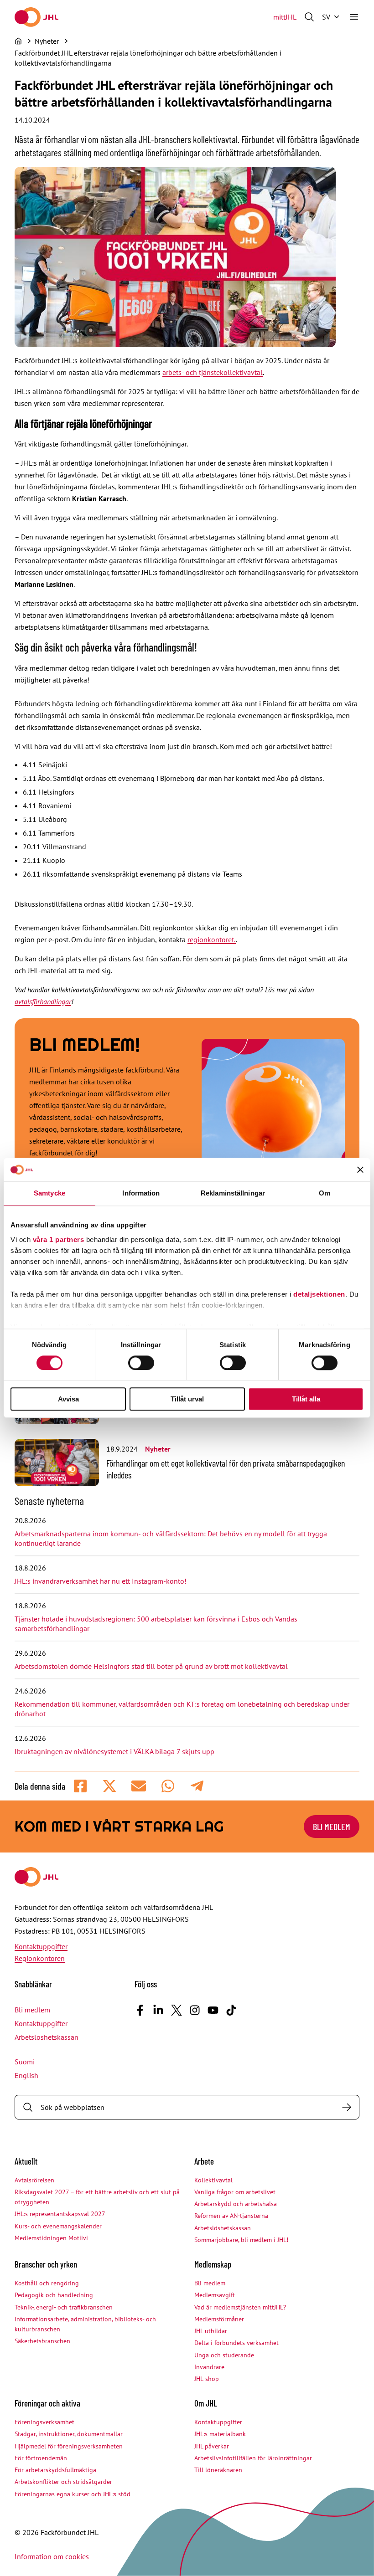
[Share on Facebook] (80, 1786)
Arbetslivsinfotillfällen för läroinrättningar (253, 2458)
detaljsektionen (319, 1294)
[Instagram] (195, 2010)
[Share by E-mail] (139, 1786)
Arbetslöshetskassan (47, 2037)
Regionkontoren (40, 1958)
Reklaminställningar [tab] (233, 1193)
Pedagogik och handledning (54, 2295)
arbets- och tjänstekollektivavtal (213, 372)
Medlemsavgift (215, 2295)
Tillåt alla (306, 1399)
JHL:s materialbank (220, 2434)
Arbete (204, 2161)
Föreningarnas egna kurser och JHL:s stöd (73, 2494)
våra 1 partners (59, 1239)
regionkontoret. (212, 939)
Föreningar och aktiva (47, 2403)
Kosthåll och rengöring (47, 2283)
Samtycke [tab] (49, 1193)
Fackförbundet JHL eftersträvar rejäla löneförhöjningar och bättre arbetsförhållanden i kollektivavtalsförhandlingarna (148, 58)
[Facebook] (140, 2010)
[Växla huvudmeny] (354, 17)
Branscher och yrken (46, 2264)
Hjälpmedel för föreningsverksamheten (69, 2446)
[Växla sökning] (309, 17)
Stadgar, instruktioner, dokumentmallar (69, 2434)
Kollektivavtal (213, 2180)
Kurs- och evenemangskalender (58, 2226)
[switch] (141, 1363)
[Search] (347, 2107)
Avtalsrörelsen (34, 2180)
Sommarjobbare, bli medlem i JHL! (241, 2240)
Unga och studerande (224, 2355)
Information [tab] (141, 1193)
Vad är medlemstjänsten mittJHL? (240, 2307)
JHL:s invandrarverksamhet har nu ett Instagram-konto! (101, 1581)
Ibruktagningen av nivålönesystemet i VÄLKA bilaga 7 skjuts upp (114, 1751)
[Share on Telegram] (197, 1786)
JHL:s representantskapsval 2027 (60, 2214)
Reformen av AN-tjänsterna (231, 2216)
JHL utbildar (211, 2331)
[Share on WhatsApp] (168, 1786)
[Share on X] (109, 1786)
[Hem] (18, 41)
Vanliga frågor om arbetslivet (235, 2192)
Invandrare (209, 2367)
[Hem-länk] (36, 17)
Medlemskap (213, 2264)
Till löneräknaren (218, 2470)
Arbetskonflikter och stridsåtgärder (63, 2482)
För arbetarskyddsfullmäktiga (55, 2470)
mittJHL (285, 17)
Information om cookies (52, 2556)
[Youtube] (213, 2010)
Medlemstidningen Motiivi (51, 2238)
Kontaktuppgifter (41, 1946)
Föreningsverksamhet (44, 2422)
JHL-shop (207, 2379)
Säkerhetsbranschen (42, 2341)
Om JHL (206, 2403)
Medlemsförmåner (219, 2319)
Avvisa (68, 1399)
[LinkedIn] (158, 2010)
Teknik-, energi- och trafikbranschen (64, 2307)
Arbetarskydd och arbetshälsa (236, 2204)
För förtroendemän (41, 2458)
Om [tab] (325, 1193)
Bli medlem (332, 1827)
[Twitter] (177, 2010)
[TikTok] (231, 2010)
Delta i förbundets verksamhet (236, 2343)
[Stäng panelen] (360, 1170)
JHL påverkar (212, 2446)
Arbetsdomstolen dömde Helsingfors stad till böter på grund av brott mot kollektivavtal (151, 1666)
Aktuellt (26, 2161)
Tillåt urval (187, 1399)
